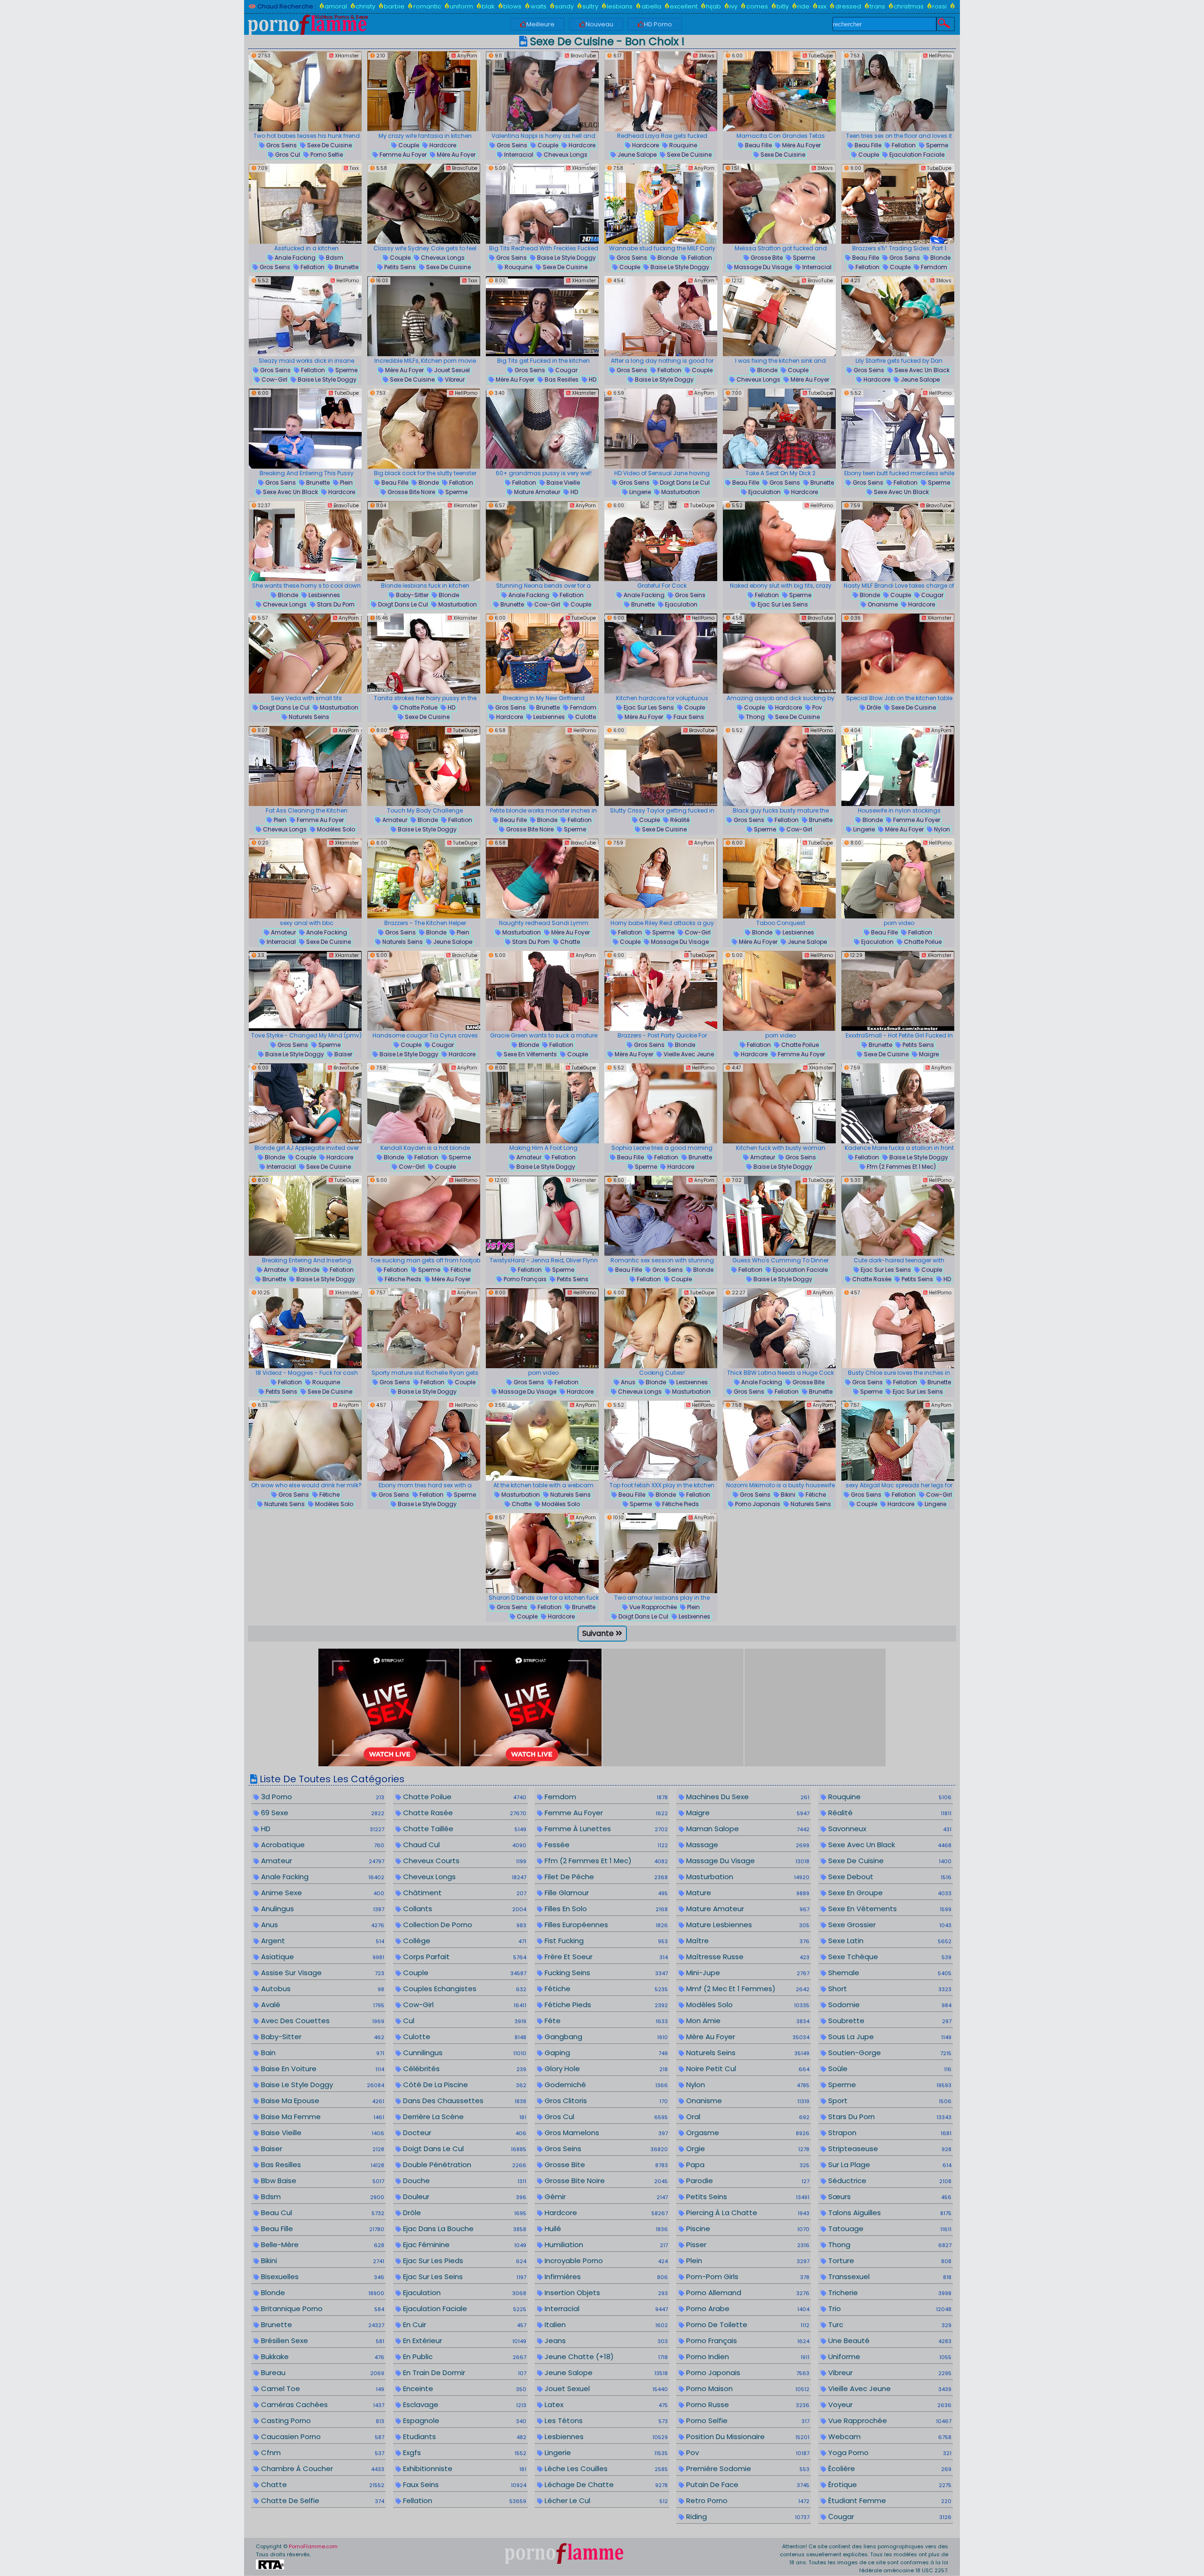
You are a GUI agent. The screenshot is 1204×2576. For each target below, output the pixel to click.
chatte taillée (464, 1829)
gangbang (605, 2037)
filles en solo (605, 1909)
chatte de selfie (322, 2500)
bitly (783, 6)
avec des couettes (322, 2021)
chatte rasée (871, 1279)
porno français (524, 1279)
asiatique (322, 1957)
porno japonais (757, 1504)
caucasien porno (322, 2436)
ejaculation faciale (916, 155)
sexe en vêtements (530, 1054)
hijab (713, 6)
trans (877, 6)
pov (816, 707)
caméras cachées (322, 2405)
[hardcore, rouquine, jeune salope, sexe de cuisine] (661, 91)
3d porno (322, 1797)
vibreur (454, 379)
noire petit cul (747, 2069)
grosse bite (766, 258)
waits (538, 6)
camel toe (322, 2389)
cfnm (322, 2452)
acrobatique (322, 1845)
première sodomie (747, 2468)
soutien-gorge (889, 2053)
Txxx (353, 168)
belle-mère (322, 2245)
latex (605, 2405)
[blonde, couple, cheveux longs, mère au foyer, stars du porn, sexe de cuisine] (779, 316)
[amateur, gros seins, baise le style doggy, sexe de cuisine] (779, 1103)
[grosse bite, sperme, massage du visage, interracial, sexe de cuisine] (779, 204)
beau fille (758, 145)
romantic (427, 6)
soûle (889, 2069)
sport (889, 2101)
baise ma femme (322, 2117)
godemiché (605, 2085)
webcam (889, 2436)
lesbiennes (324, 595)
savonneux (889, 1829)
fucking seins (605, 1973)
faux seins (688, 717)
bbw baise (322, 2181)
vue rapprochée (652, 1607)
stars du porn (335, 604)
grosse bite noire (411, 492)
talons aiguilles (889, 2213)
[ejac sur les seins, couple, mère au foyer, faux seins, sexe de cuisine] (661, 654)
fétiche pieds (402, 1279)
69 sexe (322, 1813)
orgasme (747, 2133)
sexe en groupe (889, 1893)
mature (747, 1893)
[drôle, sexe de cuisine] (898, 654)
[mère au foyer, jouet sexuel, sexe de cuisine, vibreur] (424, 316)
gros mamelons (605, 2133)
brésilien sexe (322, 2341)
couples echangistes (464, 1989)
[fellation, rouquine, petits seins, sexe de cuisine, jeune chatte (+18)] (305, 1328)
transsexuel (889, 2277)
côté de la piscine (464, 2085)
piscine (747, 2229)
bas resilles (561, 379)
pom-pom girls (747, 2277)
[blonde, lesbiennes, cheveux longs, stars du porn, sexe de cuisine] (305, 541)
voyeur (889, 2405)
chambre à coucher (322, 2468)
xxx (822, 6)
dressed (848, 6)
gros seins (281, 145)
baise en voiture (322, 2069)
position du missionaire (747, 2436)
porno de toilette (747, 2325)
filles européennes (605, 1925)
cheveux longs (565, 155)
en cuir (464, 2325)
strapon (889, 2133)
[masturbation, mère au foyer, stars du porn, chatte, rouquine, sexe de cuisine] (542, 878)
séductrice (889, 2181)
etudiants (464, 2436)
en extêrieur (464, 2341)
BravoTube (582, 56)
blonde (667, 258)
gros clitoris (605, 2101)
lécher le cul (605, 2500)
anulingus (322, 1909)
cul (464, 2021)
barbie (394, 6)
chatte (569, 942)
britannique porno (322, 2309)
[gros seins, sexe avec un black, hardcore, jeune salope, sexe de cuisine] (898, 316)
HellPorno (939, 56)
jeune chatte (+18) (605, 2357)
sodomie (889, 2005)
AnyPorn (467, 56)
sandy (564, 6)
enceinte (464, 2389)
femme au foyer (402, 155)
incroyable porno (605, 2261)
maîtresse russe (747, 1957)
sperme (936, 145)
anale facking (294, 258)
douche (464, 2181)
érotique (889, 2484)
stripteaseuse (889, 2149)
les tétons (605, 2420)
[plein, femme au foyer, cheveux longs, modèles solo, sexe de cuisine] (305, 766)
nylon (941, 829)
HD (592, 379)
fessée (605, 1845)
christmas (909, 6)
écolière (889, 2468)
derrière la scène (464, 2117)
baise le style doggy (566, 258)
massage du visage (762, 267)
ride (803, 6)
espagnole (464, 2420)
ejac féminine (464, 2245)
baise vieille (562, 483)
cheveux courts (464, 1861)
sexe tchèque (889, 1957)
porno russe (747, 2405)
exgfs (464, 2452)
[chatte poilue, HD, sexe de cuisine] (424, 654)
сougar (566, 370)
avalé (322, 2005)
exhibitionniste (464, 2468)
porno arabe (747, 2309)
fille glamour (605, 1893)
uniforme (889, 2357)
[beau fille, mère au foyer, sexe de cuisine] (779, 91)
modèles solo (335, 829)
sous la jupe (889, 2037)
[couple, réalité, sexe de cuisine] (661, 766)
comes (757, 6)
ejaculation (764, 492)
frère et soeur (605, 1957)
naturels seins (308, 717)
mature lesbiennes (747, 1925)
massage (747, 1845)
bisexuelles (322, 2277)
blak (488, 6)
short (889, 1989)
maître (747, 1941)
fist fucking (605, 1941)
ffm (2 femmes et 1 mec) (901, 1167)
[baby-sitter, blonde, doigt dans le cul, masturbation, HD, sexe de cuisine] (424, 541)
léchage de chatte (605, 2484)
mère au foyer (455, 155)
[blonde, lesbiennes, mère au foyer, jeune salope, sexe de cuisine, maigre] (779, 878)
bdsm (334, 258)
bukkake (322, 2357)
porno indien (747, 2357)
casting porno (322, 2420)
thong (755, 717)
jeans (605, 2341)
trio (889, 2309)
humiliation (605, 2245)
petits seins (399, 267)
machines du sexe (747, 1797)
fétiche (460, 1270)
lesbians (620, 6)
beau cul (322, 2213)
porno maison (747, 2389)
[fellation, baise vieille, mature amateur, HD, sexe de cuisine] (542, 429)
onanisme (882, 604)
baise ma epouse (322, 2101)
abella (651, 6)
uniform (461, 6)
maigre (928, 1054)
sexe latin (889, 1941)
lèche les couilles (605, 2468)
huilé (605, 2229)
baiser (343, 1054)
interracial (518, 155)
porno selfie (326, 155)
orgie (747, 2149)
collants (464, 1909)
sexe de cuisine (329, 145)
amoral (336, 6)
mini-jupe (747, 1973)
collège (464, 1941)
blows (512, 6)
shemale (889, 1973)
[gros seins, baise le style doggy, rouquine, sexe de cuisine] (542, 204)
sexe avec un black (921, 370)
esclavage (464, 2405)
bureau (322, 2373)
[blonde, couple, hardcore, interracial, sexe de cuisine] (305, 1103)
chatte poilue (418, 707)
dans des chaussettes (464, 2101)
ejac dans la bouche (464, 2229)
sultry (590, 6)
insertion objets (605, 2293)
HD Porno (658, 24)
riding (747, 2516)
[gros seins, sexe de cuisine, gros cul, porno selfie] (305, 91)
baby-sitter (412, 595)
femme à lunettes (605, 1829)
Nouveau (599, 24)
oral (747, 2117)
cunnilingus (464, 2053)
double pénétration (464, 2165)
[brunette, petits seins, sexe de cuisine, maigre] (898, 991)
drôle (873, 707)
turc (889, 2325)
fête (605, 2021)
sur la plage (889, 2165)
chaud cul (464, 1845)
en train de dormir (464, 2373)
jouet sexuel (451, 370)
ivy (733, 6)
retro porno (747, 2500)
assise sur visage (322, 1973)
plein (346, 483)
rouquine (682, 145)
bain (322, 2053)
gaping (605, 2053)
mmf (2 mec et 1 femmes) (747, 1989)
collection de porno (464, 1925)
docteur (464, 2133)
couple (408, 145)
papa (747, 2165)
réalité (679, 820)
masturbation (680, 492)
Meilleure (540, 24)
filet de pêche (605, 1877)
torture (889, 2261)
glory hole (605, 2069)
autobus (322, 1989)
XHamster (346, 56)
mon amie (747, 2021)
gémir (605, 2197)
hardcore (442, 145)
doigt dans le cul (684, 483)
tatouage (889, 2229)
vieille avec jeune (688, 1054)
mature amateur (536, 492)
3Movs (706, 56)
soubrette (889, 2021)
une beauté (889, 2341)
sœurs (889, 2197)
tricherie (889, 2293)
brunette (346, 267)
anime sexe (322, 1893)
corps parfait (464, 1957)
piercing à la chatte (747, 2213)
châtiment (464, 1893)
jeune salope (636, 155)
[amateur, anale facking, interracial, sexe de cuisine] (305, 878)
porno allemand (747, 2293)
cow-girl (274, 379)
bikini (787, 1495)
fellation (903, 145)
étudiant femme (889, 2500)
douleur (464, 2197)
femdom (933, 267)
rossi (939, 6)
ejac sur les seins (782, 604)
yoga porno (889, 2452)
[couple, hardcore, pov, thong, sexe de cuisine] (779, 654)
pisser (747, 2245)
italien (605, 2325)
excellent (684, 6)
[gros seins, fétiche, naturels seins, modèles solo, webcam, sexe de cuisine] (305, 1441)
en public (464, 2357)
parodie (747, 2181)
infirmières (605, 2277)
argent (322, 1941)
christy (365, 6)
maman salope (747, 1829)
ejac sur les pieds (464, 2261)
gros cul (287, 155)
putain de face (747, 2484)
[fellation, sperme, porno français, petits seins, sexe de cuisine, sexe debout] (542, 1216)
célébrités (464, 2069)
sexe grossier (889, 1925)
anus (627, 1382)
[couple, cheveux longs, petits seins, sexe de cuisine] (424, 204)
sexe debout (889, 1877)
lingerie (639, 492)
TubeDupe (820, 56)
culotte (585, 717)
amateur (394, 820)
